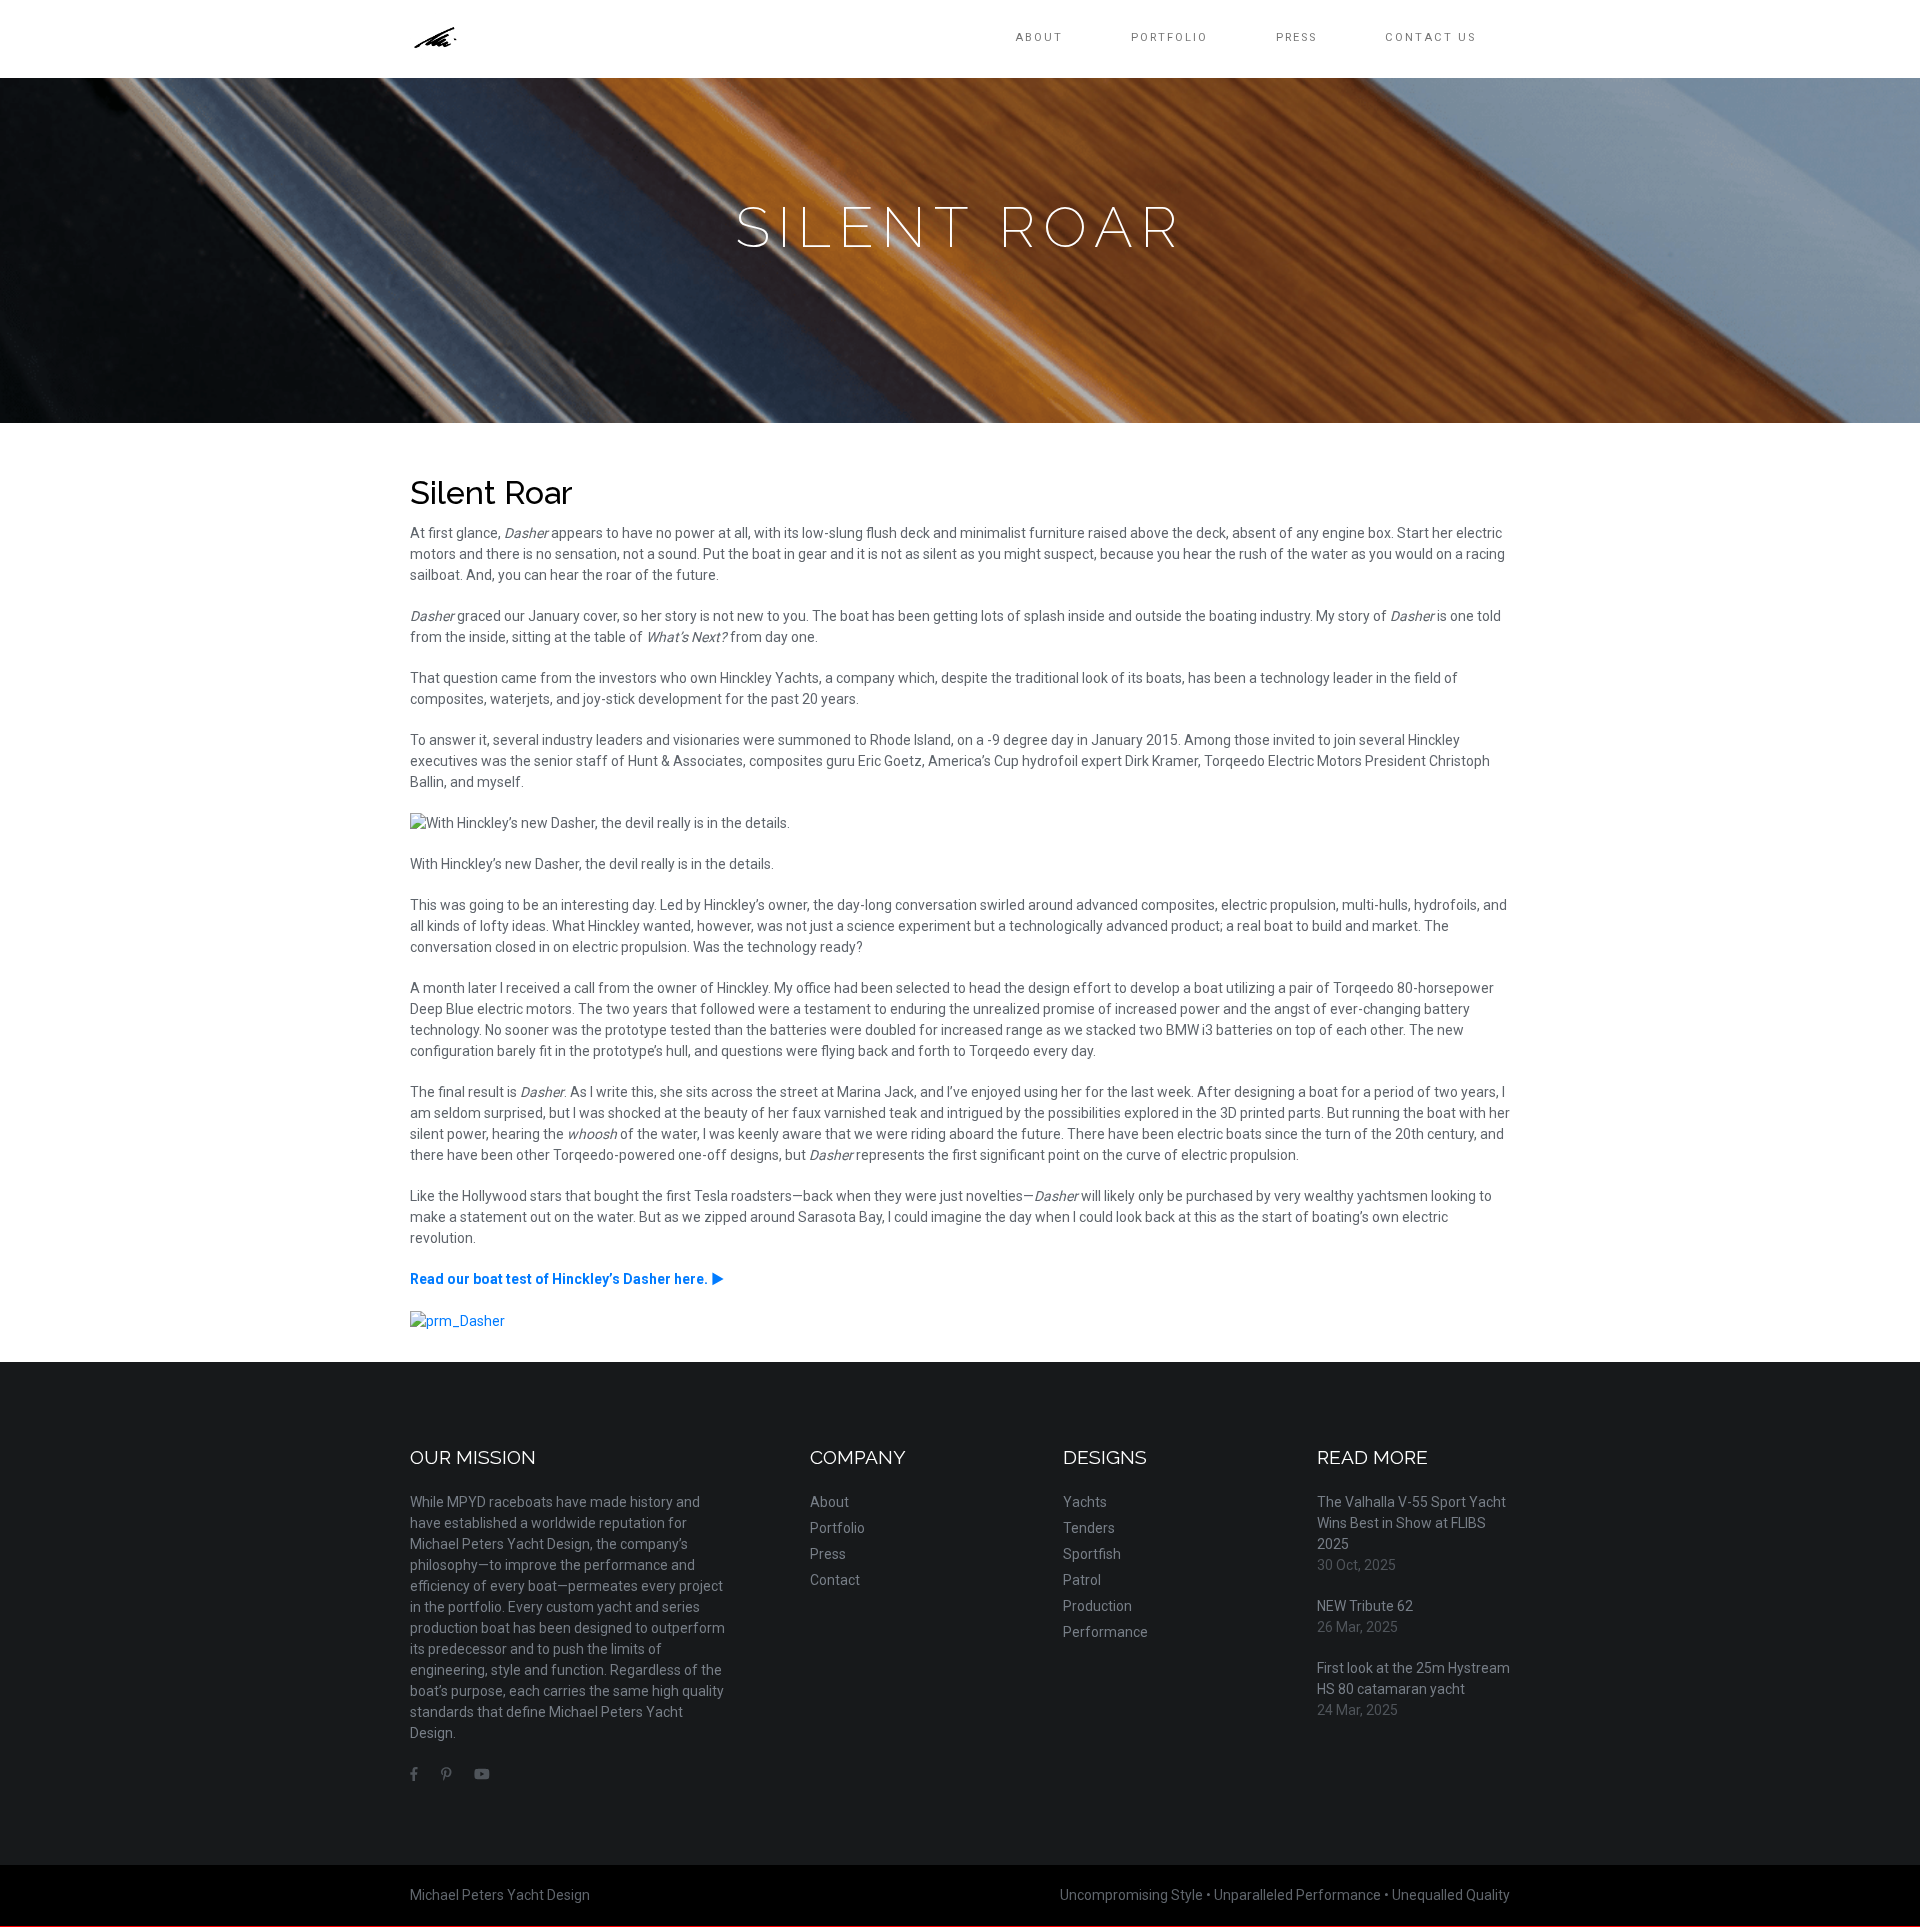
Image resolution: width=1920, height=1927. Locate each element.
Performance (1105, 1632)
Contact (835, 1580)
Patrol (1082, 1580)
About (1039, 37)
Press (1296, 37)
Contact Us (1430, 37)
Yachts (1085, 1502)
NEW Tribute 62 (1365, 1606)
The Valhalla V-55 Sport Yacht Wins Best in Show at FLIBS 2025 (1411, 1523)
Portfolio (1169, 37)
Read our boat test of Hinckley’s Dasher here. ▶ (567, 1279)
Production (1097, 1606)
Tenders (1089, 1528)
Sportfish (1092, 1554)
